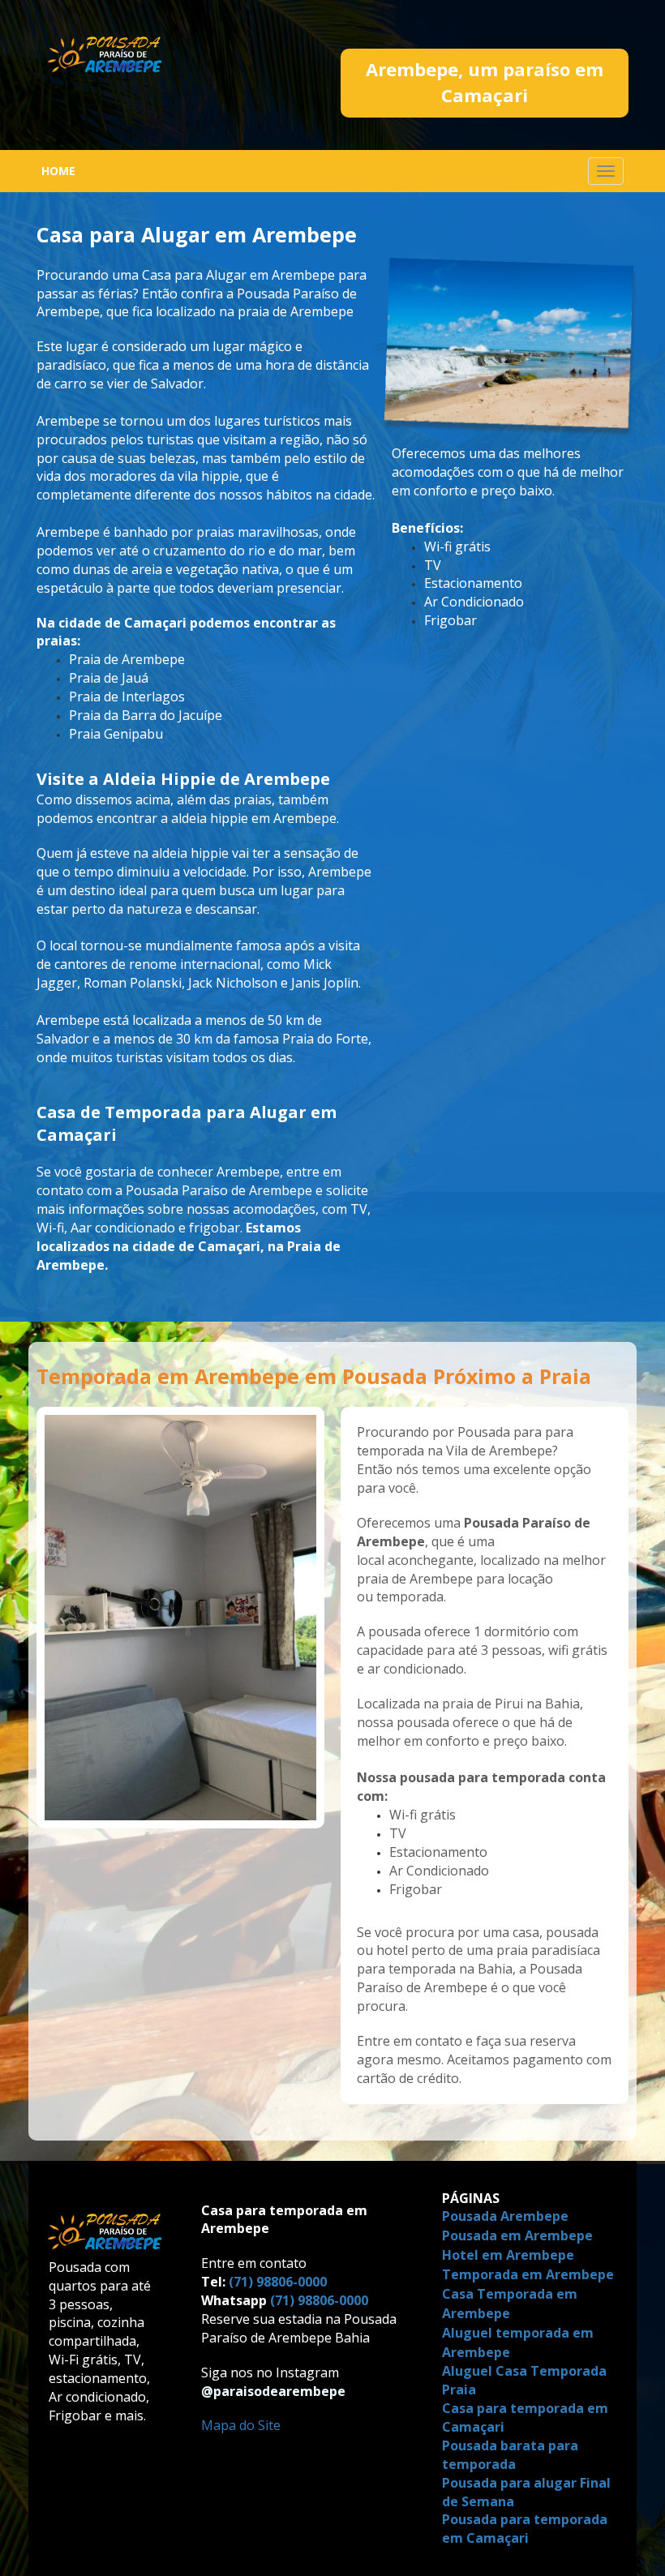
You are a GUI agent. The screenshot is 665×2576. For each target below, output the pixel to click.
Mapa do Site (241, 2425)
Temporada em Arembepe (530, 2274)
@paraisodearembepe (273, 2391)
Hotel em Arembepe (510, 2255)
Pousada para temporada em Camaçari (525, 2529)
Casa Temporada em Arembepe (510, 2304)
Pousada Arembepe (505, 2216)
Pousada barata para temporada (510, 2455)
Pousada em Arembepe (519, 2235)
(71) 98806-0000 (278, 2282)
